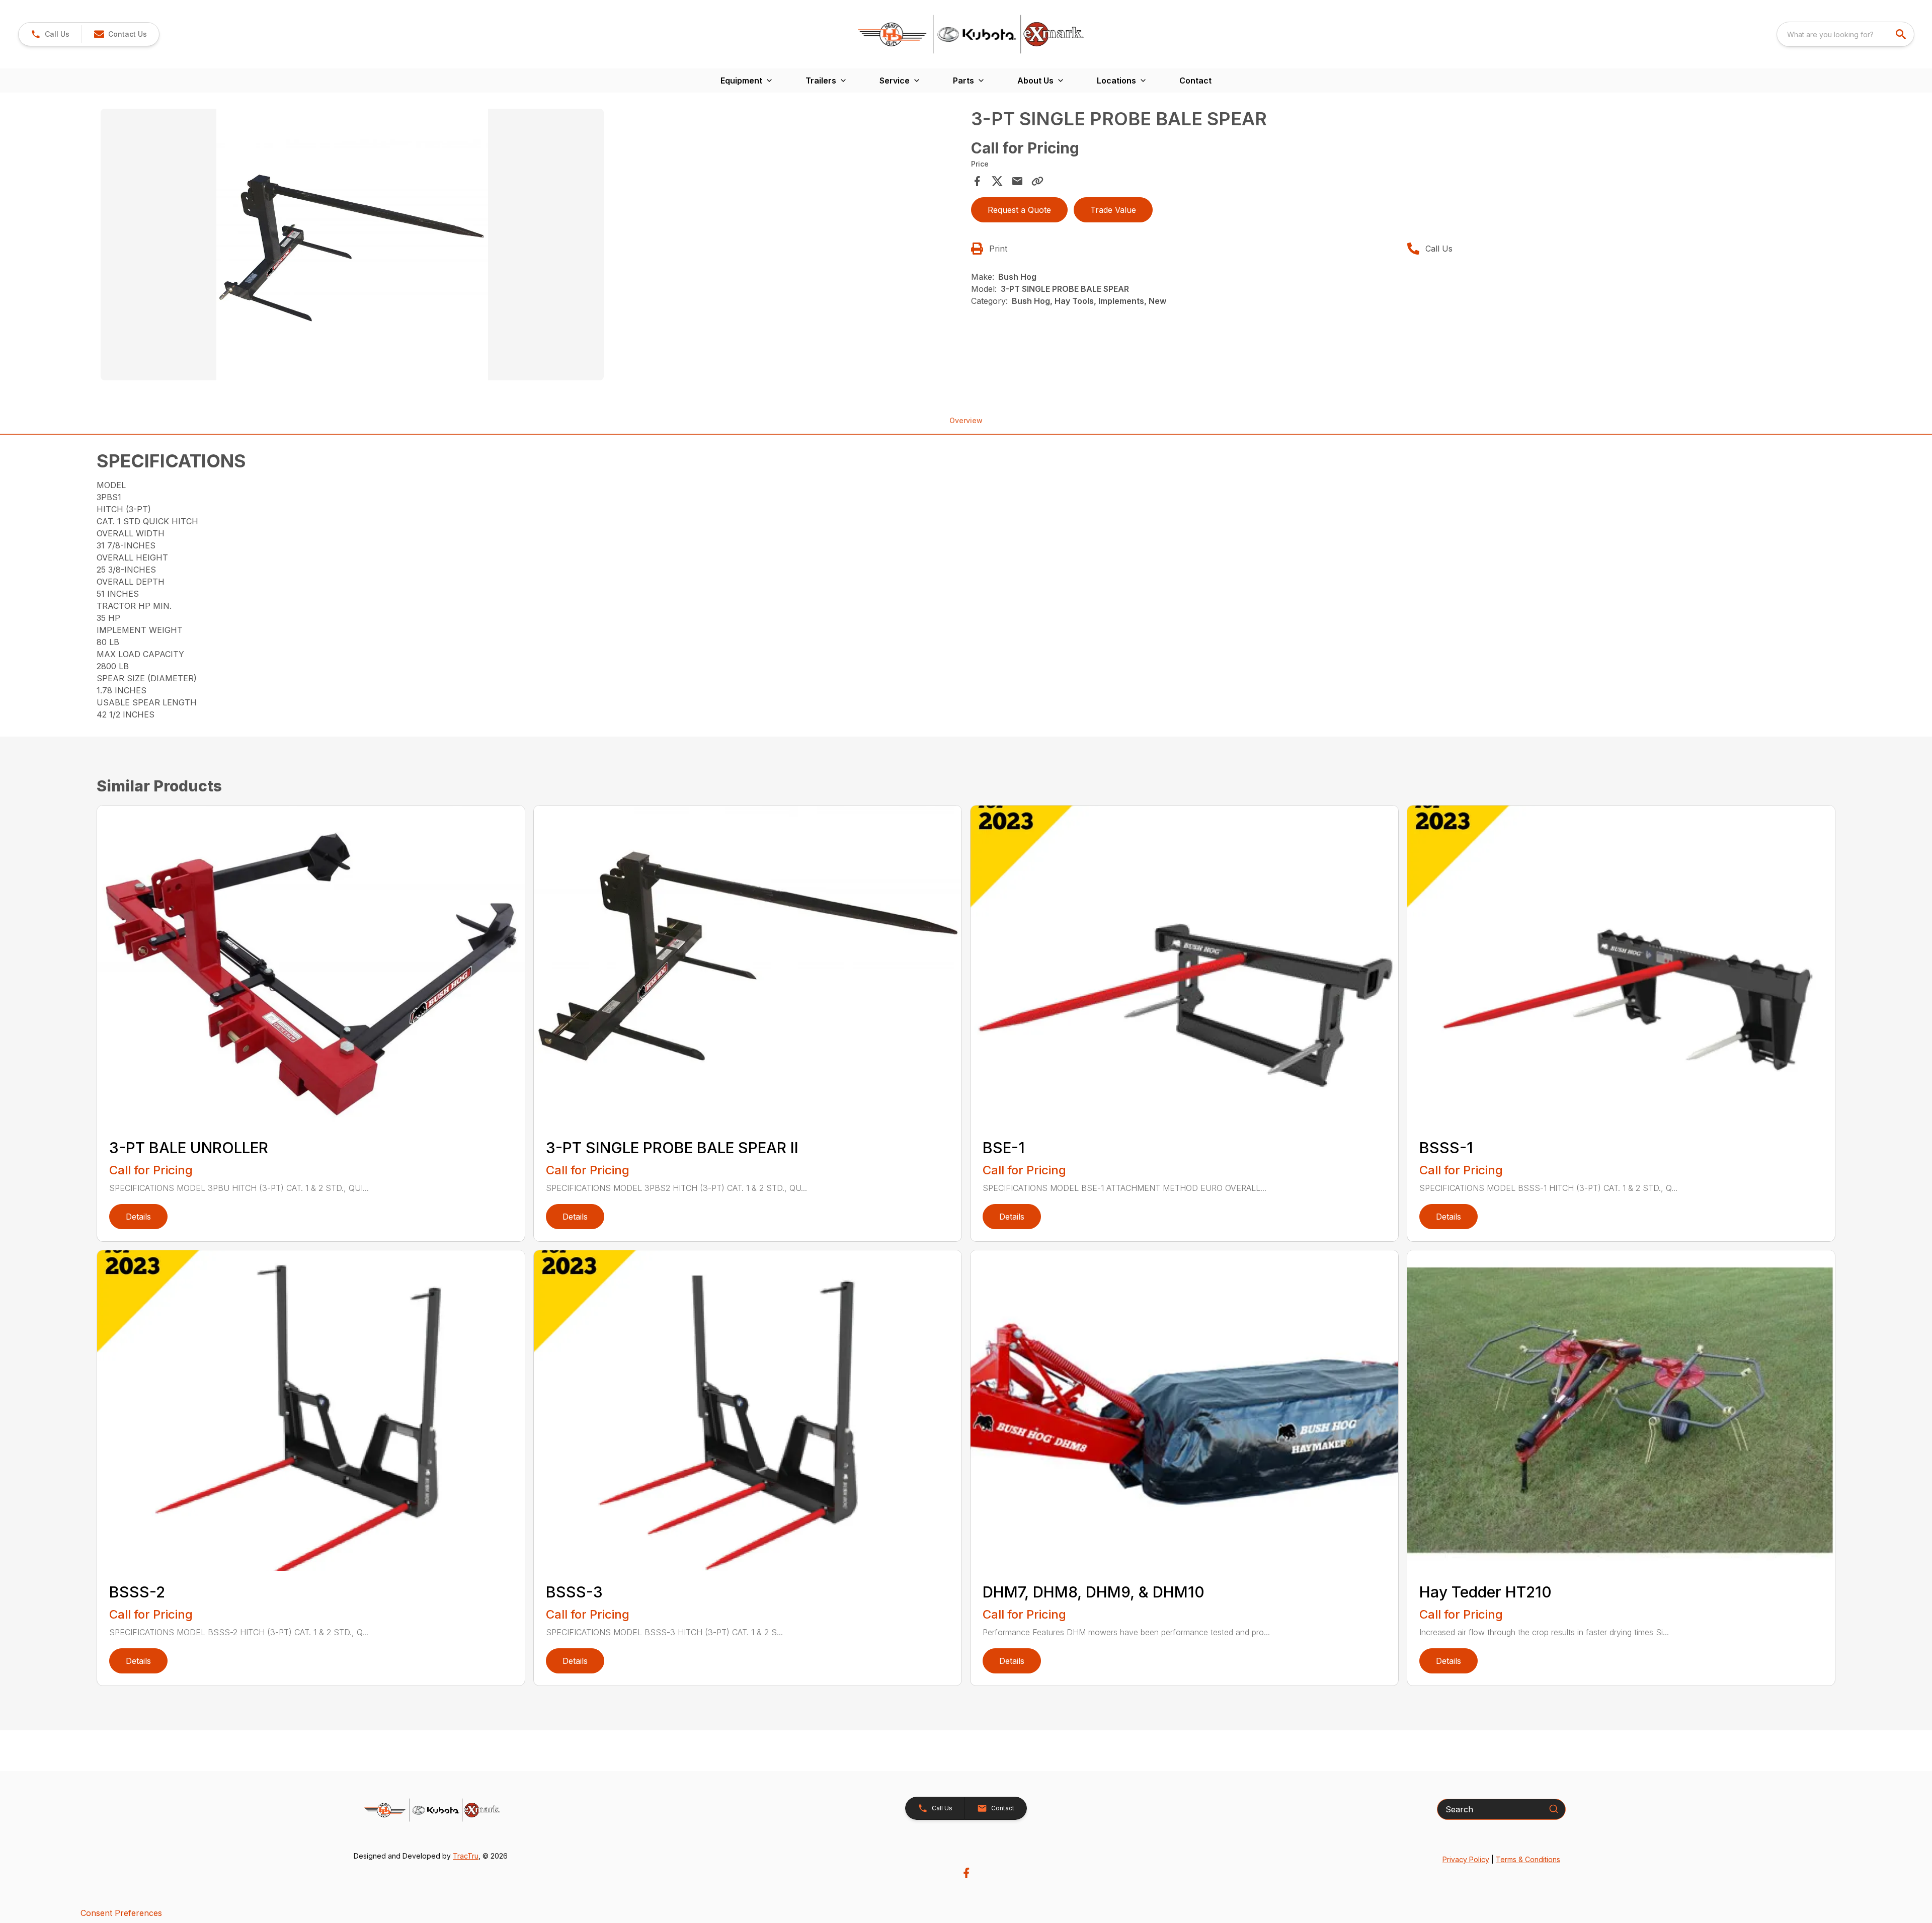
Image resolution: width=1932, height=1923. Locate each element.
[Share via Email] (1017, 181)
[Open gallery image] (352, 245)
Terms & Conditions (1528, 1859)
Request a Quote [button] (1019, 210)
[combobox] (1845, 34)
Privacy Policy (1466, 1859)
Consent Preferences (121, 1913)
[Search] (1554, 1809)
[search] (1902, 34)
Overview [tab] (966, 420)
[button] (50, 34)
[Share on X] (997, 181)
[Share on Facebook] (977, 181)
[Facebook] (966, 1873)
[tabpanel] (531, 246)
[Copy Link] (1037, 181)
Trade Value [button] (1113, 210)
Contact (1195, 81)
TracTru (466, 1856)
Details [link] (138, 1217)
